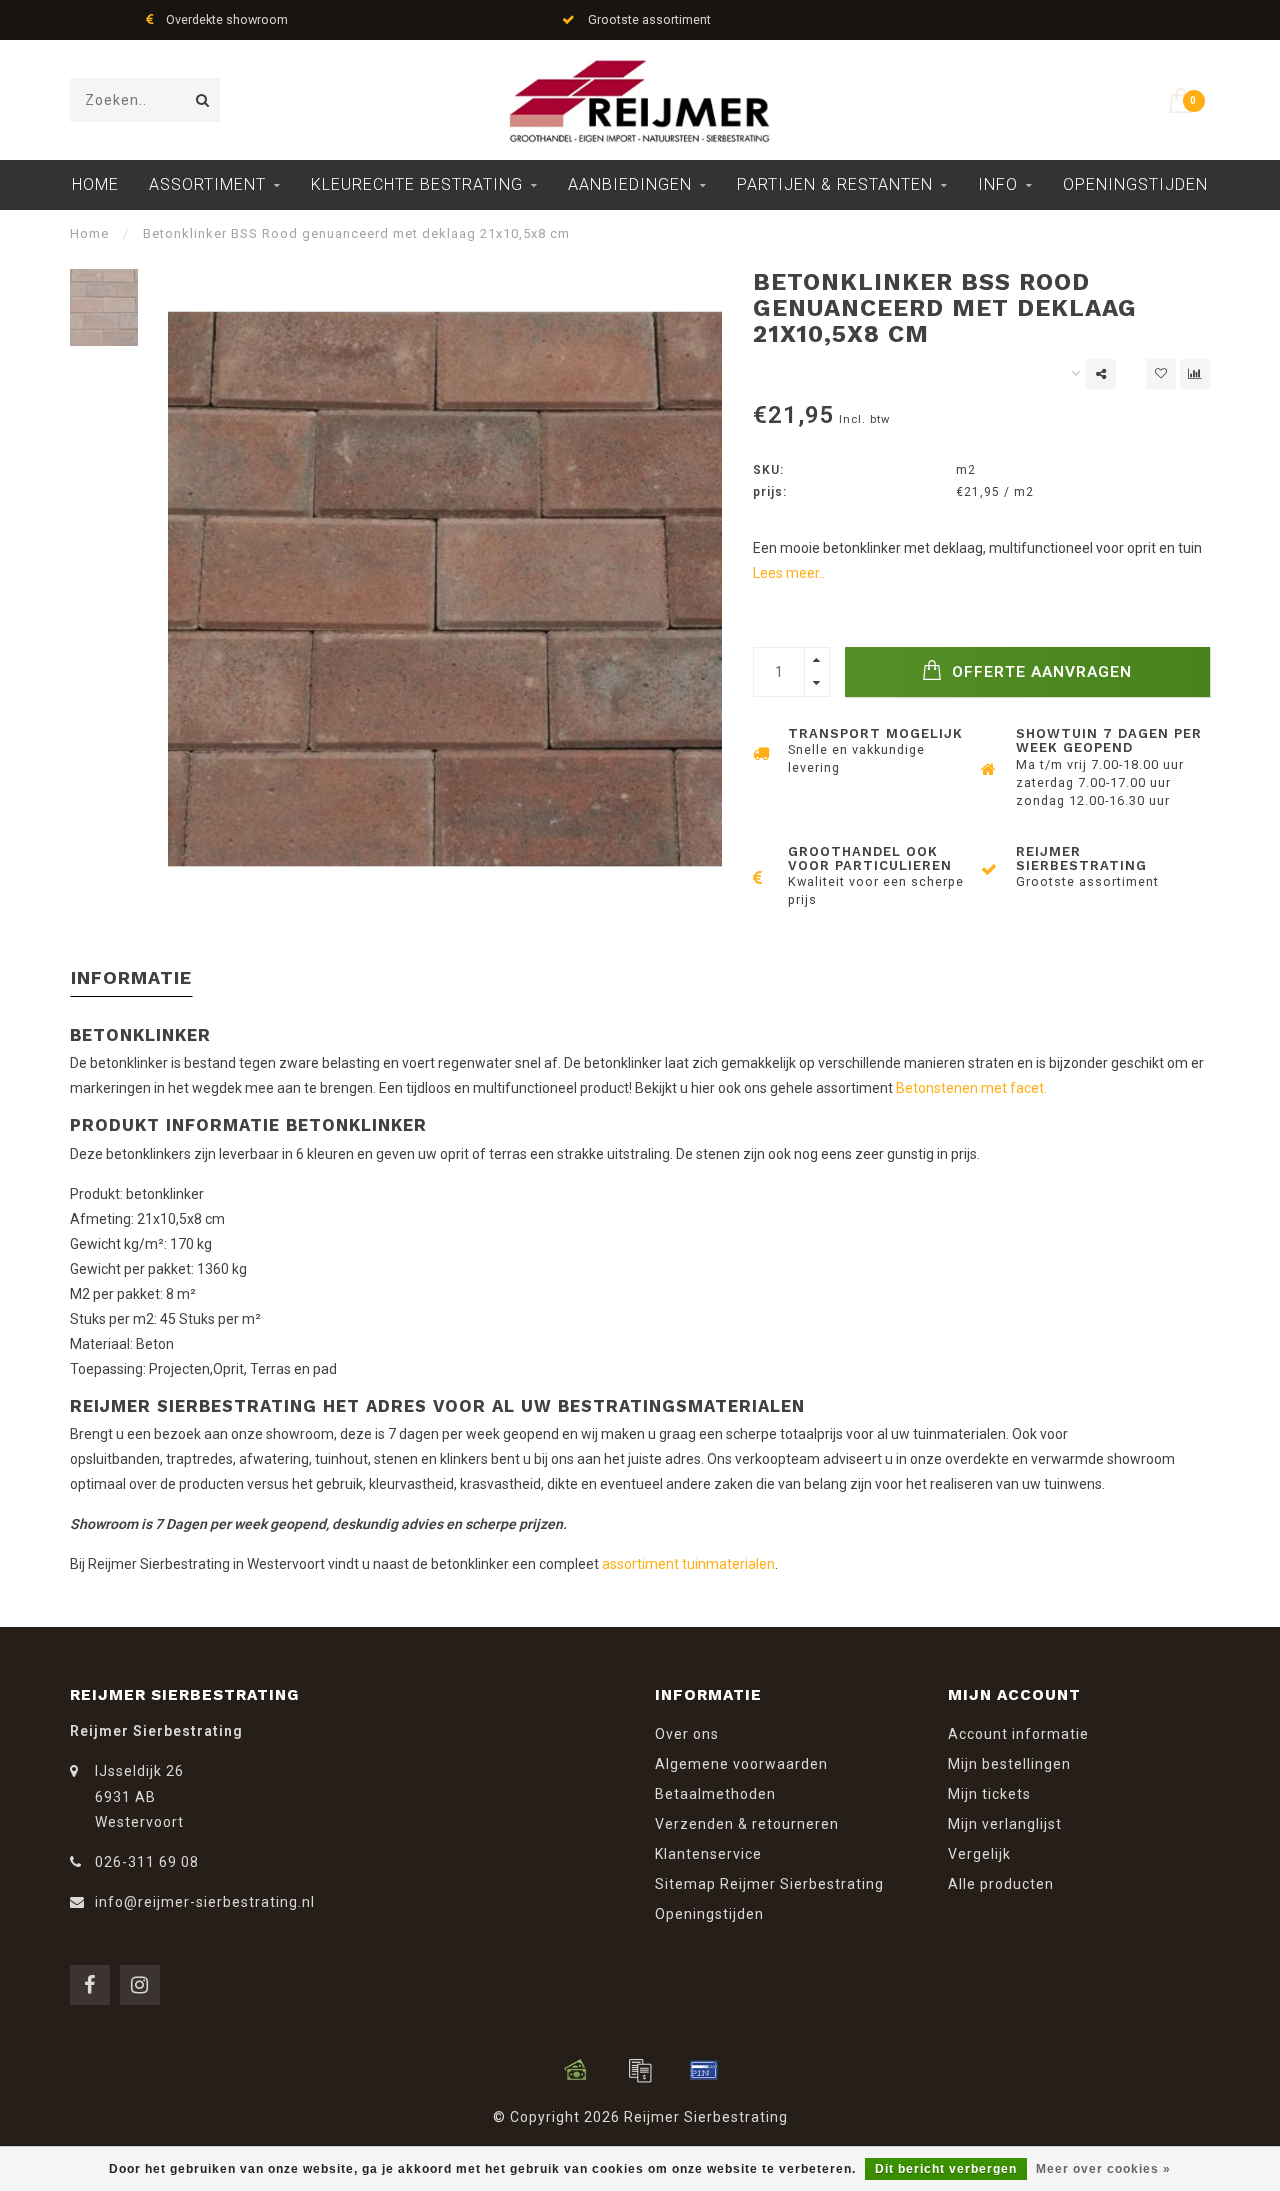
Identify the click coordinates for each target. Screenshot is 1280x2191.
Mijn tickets (989, 1794)
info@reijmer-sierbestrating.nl (205, 1902)
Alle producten (1001, 1884)
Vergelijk (979, 1854)
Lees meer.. (789, 573)
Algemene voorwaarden (741, 1764)
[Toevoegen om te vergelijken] (1195, 374)
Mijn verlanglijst (1005, 1824)
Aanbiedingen (630, 184)
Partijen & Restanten (835, 184)
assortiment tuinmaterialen (688, 1564)
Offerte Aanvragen (1039, 672)
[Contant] (576, 2070)
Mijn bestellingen (1009, 1764)
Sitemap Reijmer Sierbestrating (769, 1884)
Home (95, 184)
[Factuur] (640, 2070)
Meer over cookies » (1103, 2169)
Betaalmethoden (715, 1794)
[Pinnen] (704, 2070)
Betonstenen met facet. (971, 1088)
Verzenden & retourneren (747, 1824)
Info (998, 184)
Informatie (131, 977)
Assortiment (207, 184)
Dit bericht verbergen (946, 2169)
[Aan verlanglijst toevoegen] (1161, 374)
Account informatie (1018, 1734)
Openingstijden (1135, 184)
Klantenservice (708, 1854)
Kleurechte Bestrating (417, 184)
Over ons (687, 1734)
